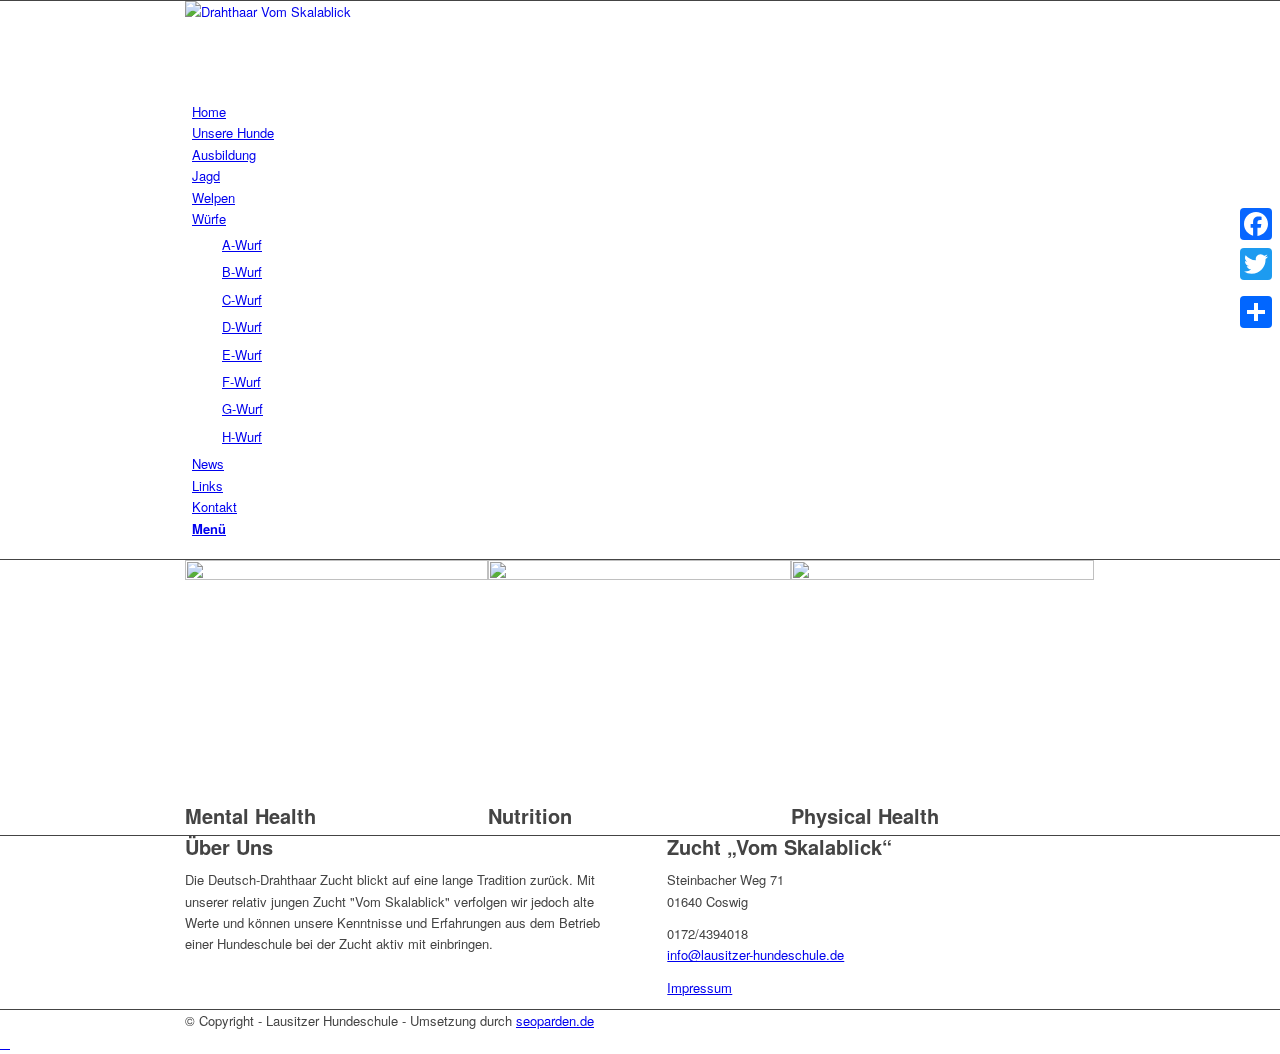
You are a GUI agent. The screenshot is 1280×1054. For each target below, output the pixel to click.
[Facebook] (1256, 224)
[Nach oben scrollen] (5, 1042)
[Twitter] (1256, 264)
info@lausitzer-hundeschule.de (755, 954)
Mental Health (250, 815)
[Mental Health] (336, 574)
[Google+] (1256, 288)
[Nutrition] (639, 574)
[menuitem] (643, 111)
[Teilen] (1256, 312)
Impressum (699, 987)
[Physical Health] (942, 574)
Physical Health (865, 815)
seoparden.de (555, 1020)
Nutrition (530, 815)
